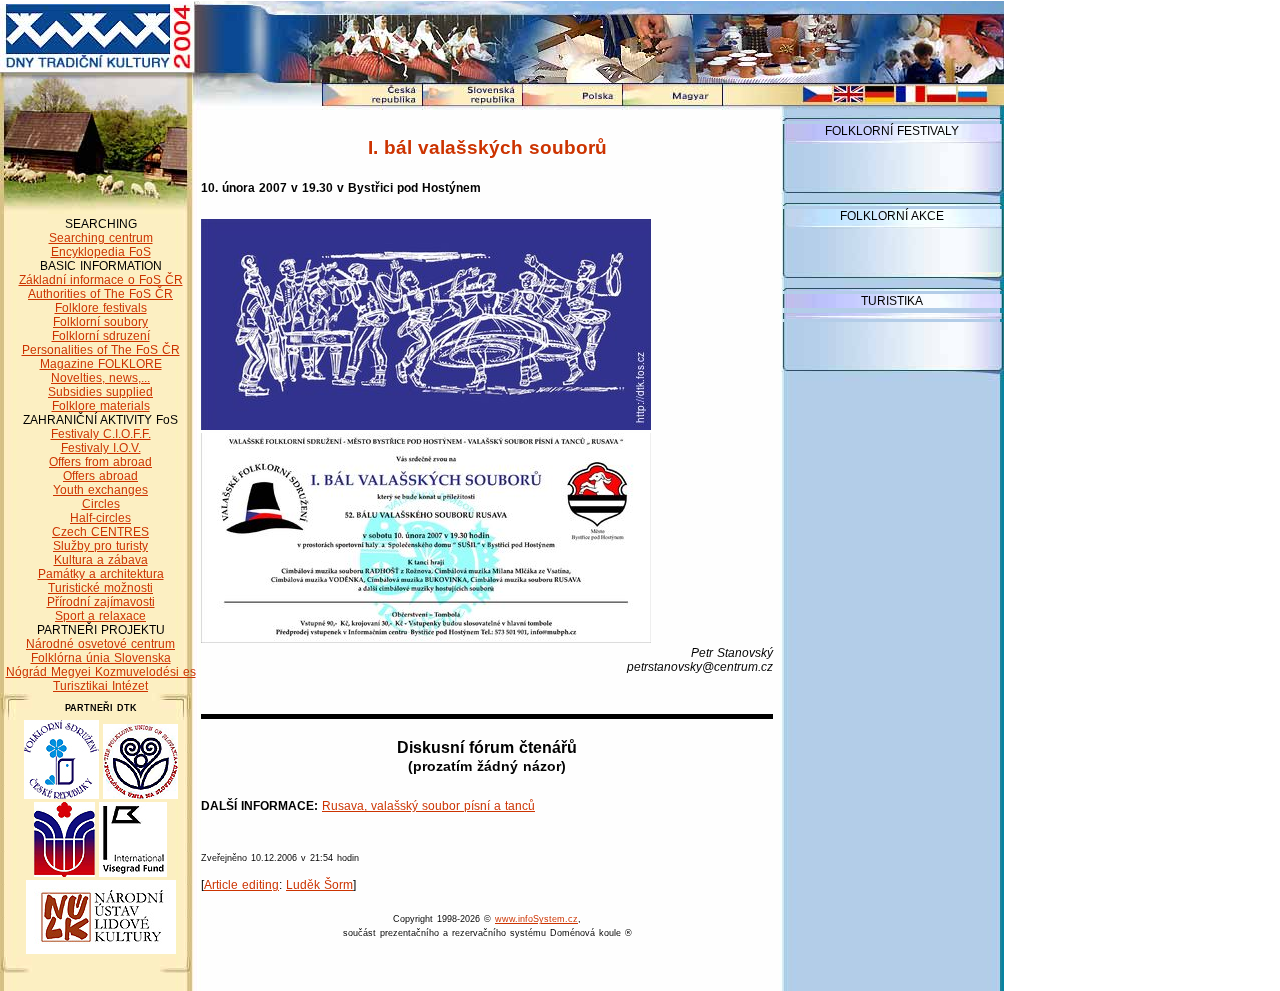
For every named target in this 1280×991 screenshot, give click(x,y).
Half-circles (100, 518)
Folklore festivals (101, 308)
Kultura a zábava (101, 560)
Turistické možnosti (100, 588)
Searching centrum (101, 238)
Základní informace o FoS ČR (101, 280)
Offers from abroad (100, 462)
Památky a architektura (101, 574)
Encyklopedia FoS (101, 252)
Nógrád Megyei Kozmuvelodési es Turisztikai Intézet (101, 679)
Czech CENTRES (100, 532)
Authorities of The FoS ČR (100, 294)
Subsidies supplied (100, 392)
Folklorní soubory (100, 322)
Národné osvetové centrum (100, 644)
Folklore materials (101, 406)
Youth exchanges (100, 490)
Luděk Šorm (319, 885)
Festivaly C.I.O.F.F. (101, 434)
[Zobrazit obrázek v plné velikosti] (426, 426)
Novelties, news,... (100, 378)
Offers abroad (100, 476)
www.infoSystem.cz (536, 919)
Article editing (241, 885)
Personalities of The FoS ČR (101, 350)
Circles (101, 504)
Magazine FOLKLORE (101, 364)
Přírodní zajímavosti (101, 602)
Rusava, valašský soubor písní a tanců (428, 806)
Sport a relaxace (100, 616)
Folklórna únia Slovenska (101, 658)
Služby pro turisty (100, 546)
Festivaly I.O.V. (101, 448)
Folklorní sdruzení (101, 336)
